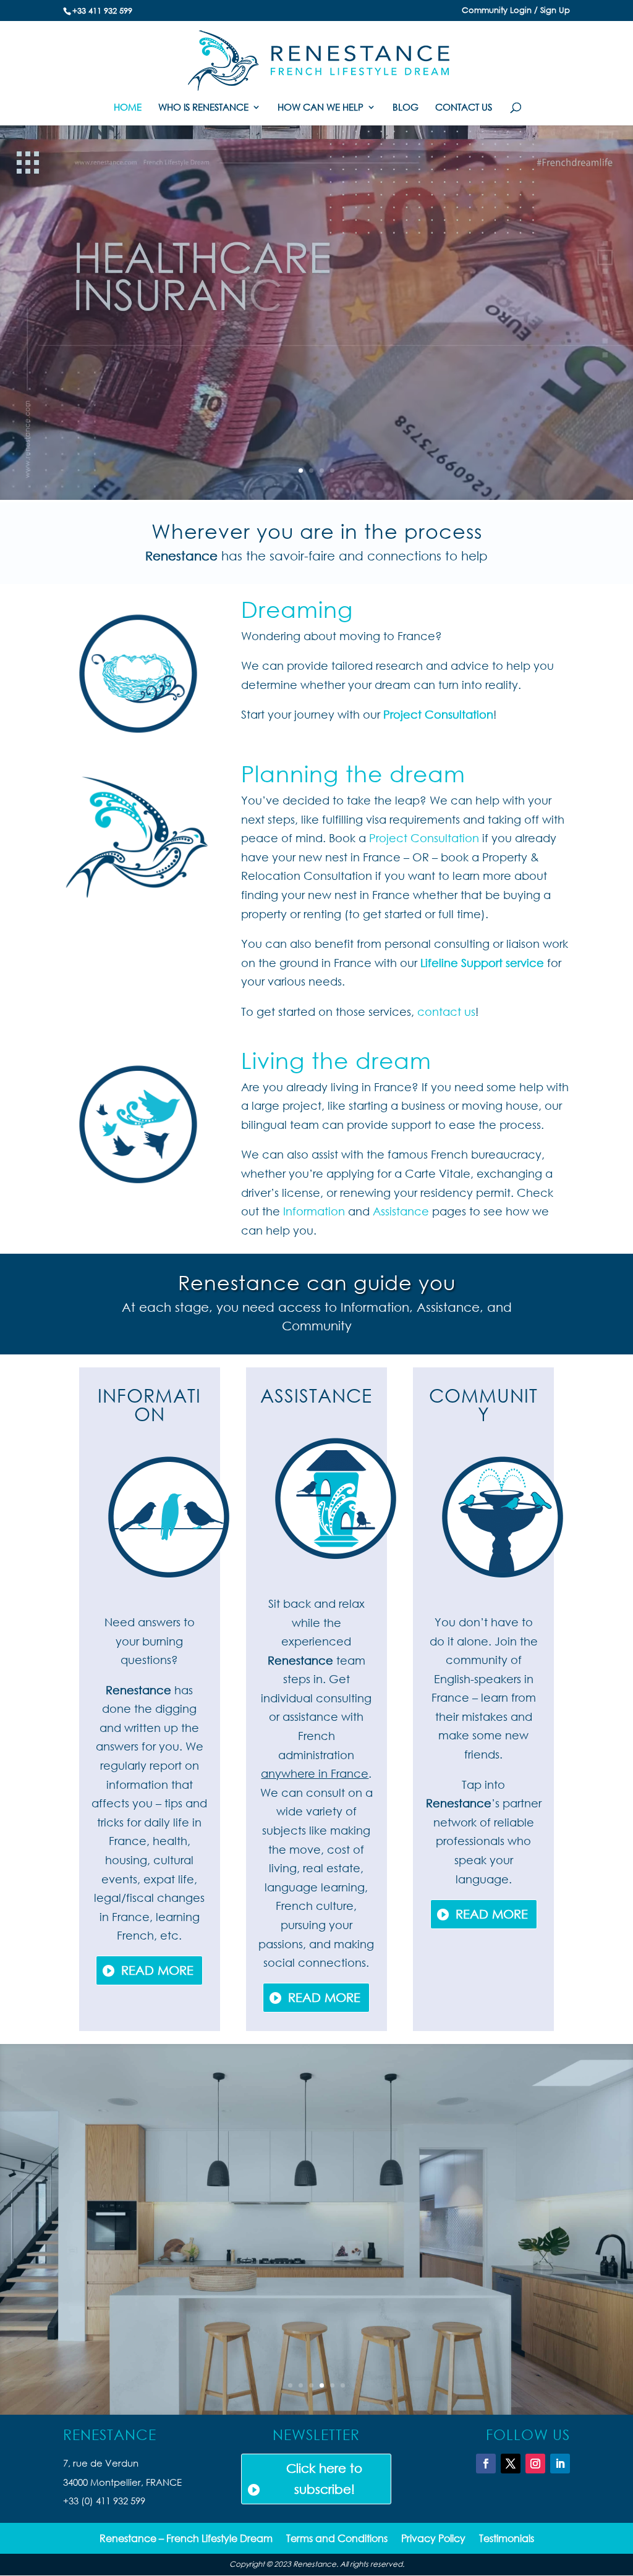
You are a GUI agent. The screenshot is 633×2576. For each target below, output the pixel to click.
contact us (446, 1011)
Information (316, 1211)
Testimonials (507, 2539)
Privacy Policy (433, 2539)
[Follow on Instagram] (535, 2464)
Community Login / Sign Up (516, 11)
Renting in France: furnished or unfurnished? (316, 2137)
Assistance (402, 1211)
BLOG (406, 108)
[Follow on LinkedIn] (560, 2464)
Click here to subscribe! (324, 2479)
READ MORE (157, 1970)
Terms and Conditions (337, 2539)
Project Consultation (438, 714)
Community (483, 1404)
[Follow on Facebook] (486, 2464)
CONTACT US (464, 108)
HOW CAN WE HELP (321, 108)
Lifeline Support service (482, 963)
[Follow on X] (511, 2464)
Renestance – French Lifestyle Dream (186, 2539)
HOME (128, 108)
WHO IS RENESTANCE (203, 108)
